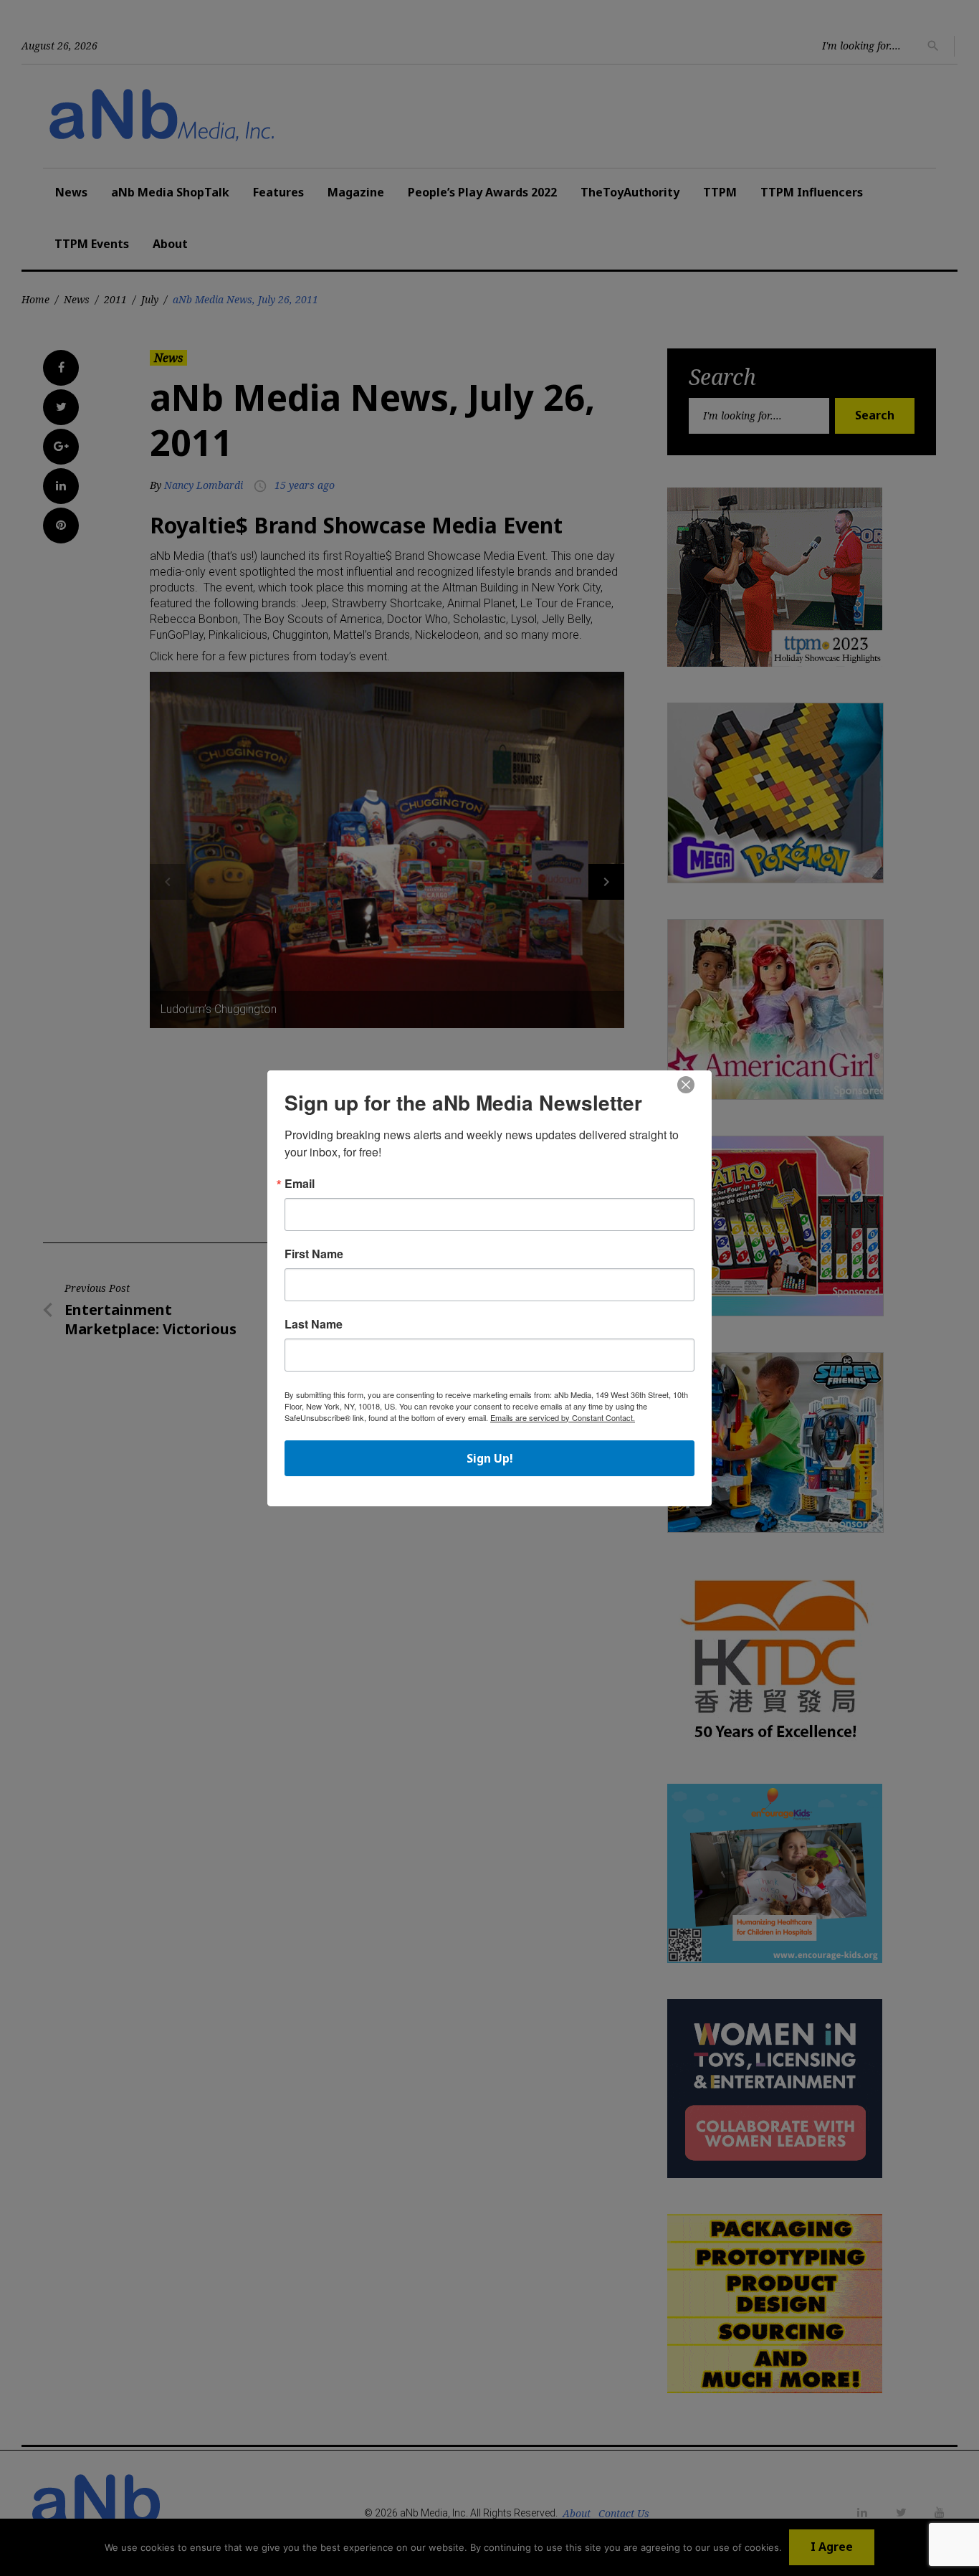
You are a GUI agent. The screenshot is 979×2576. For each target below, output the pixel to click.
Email (300, 1184)
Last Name (314, 1324)
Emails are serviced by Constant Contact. (563, 1417)
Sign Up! (490, 1458)
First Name (314, 1254)
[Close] (686, 1085)
